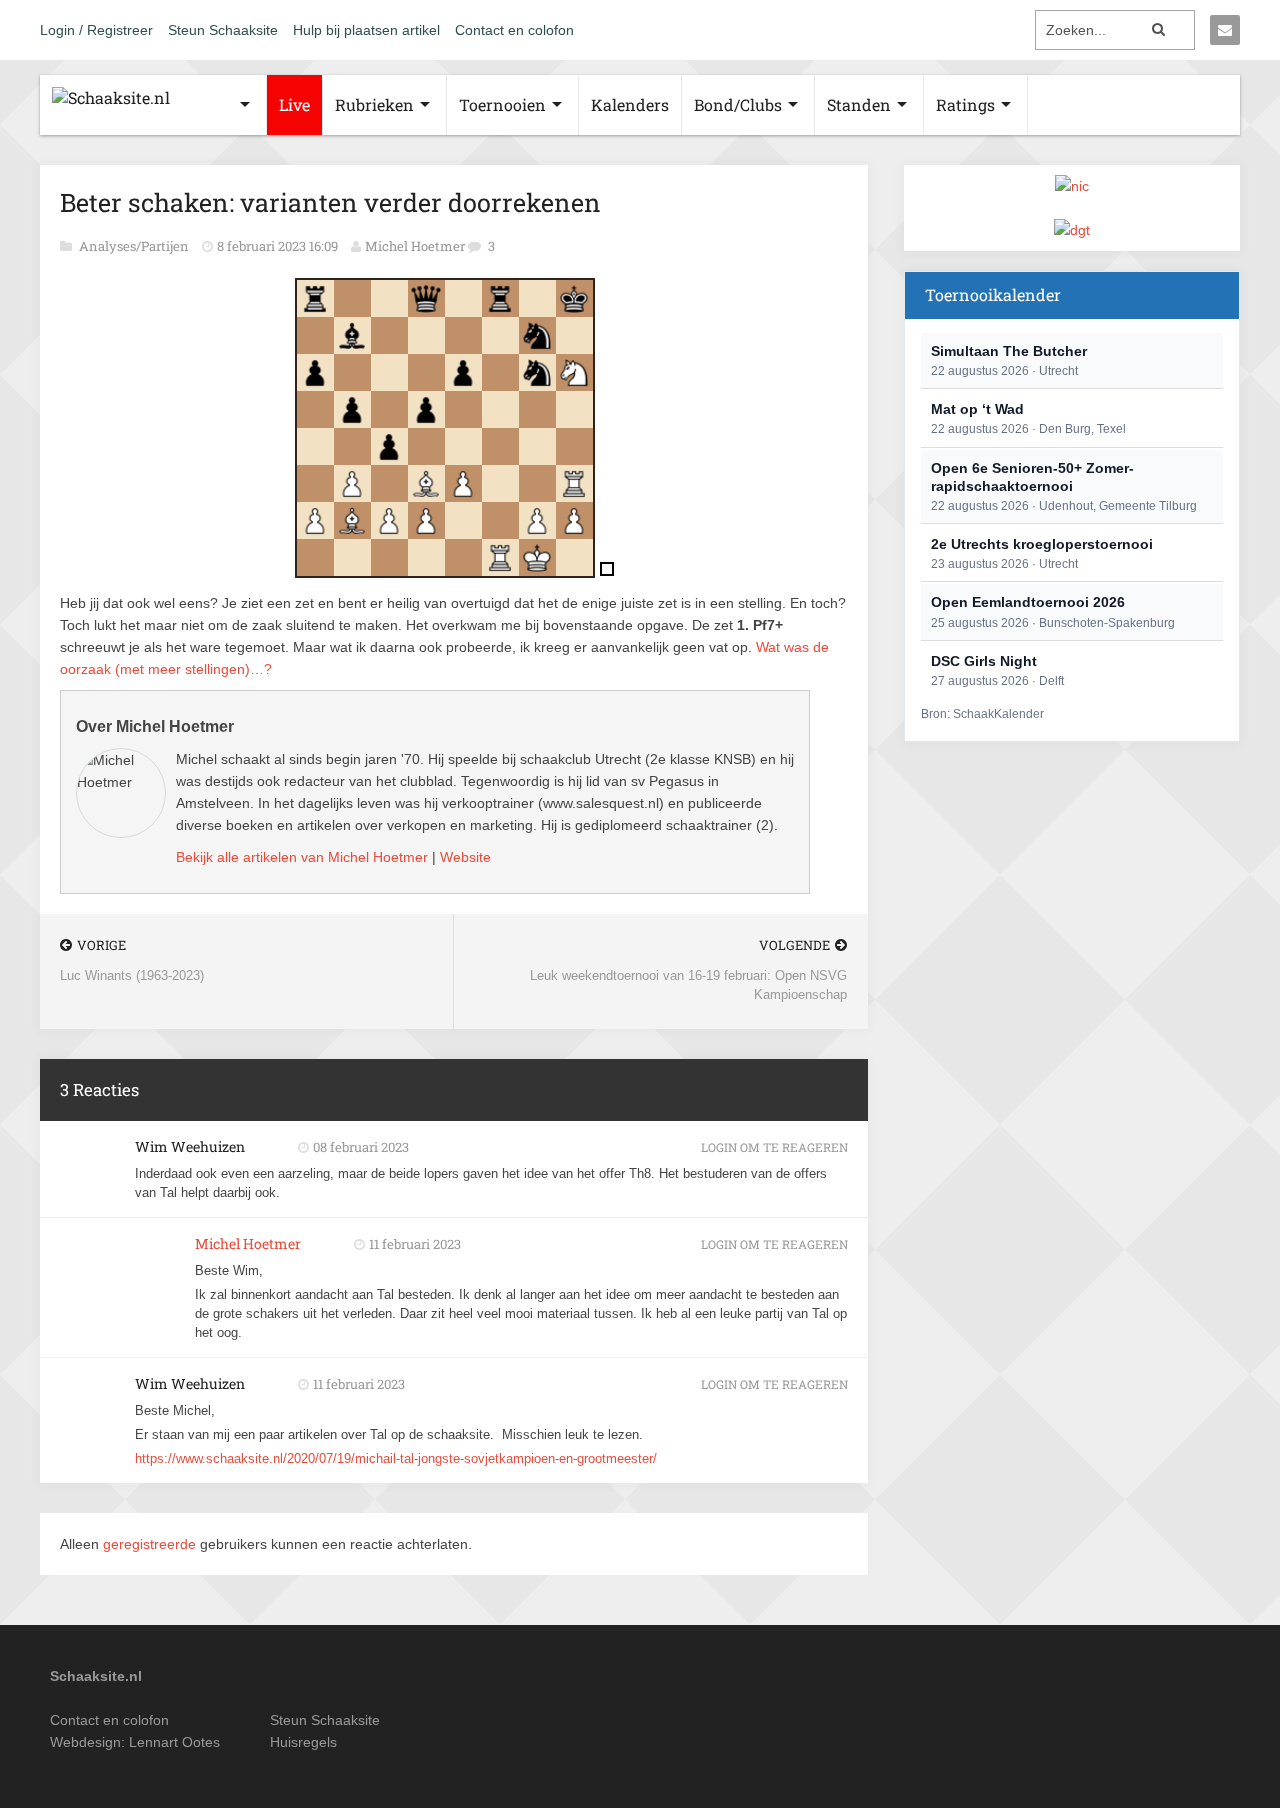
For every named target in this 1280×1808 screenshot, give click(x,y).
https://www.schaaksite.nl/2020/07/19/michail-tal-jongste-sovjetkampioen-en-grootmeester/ (396, 1458)
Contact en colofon (514, 30)
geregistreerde (151, 1544)
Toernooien (502, 104)
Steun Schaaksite (223, 30)
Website (465, 857)
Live (294, 104)
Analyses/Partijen (135, 246)
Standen (859, 104)
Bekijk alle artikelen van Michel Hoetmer (302, 857)
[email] (1225, 30)
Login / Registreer (96, 30)
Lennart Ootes (174, 1742)
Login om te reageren (774, 1147)
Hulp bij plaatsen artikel (366, 30)
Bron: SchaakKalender (982, 714)
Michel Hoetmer (415, 246)
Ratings (965, 104)
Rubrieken (374, 104)
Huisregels (303, 1742)
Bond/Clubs (738, 104)
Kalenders (630, 104)
